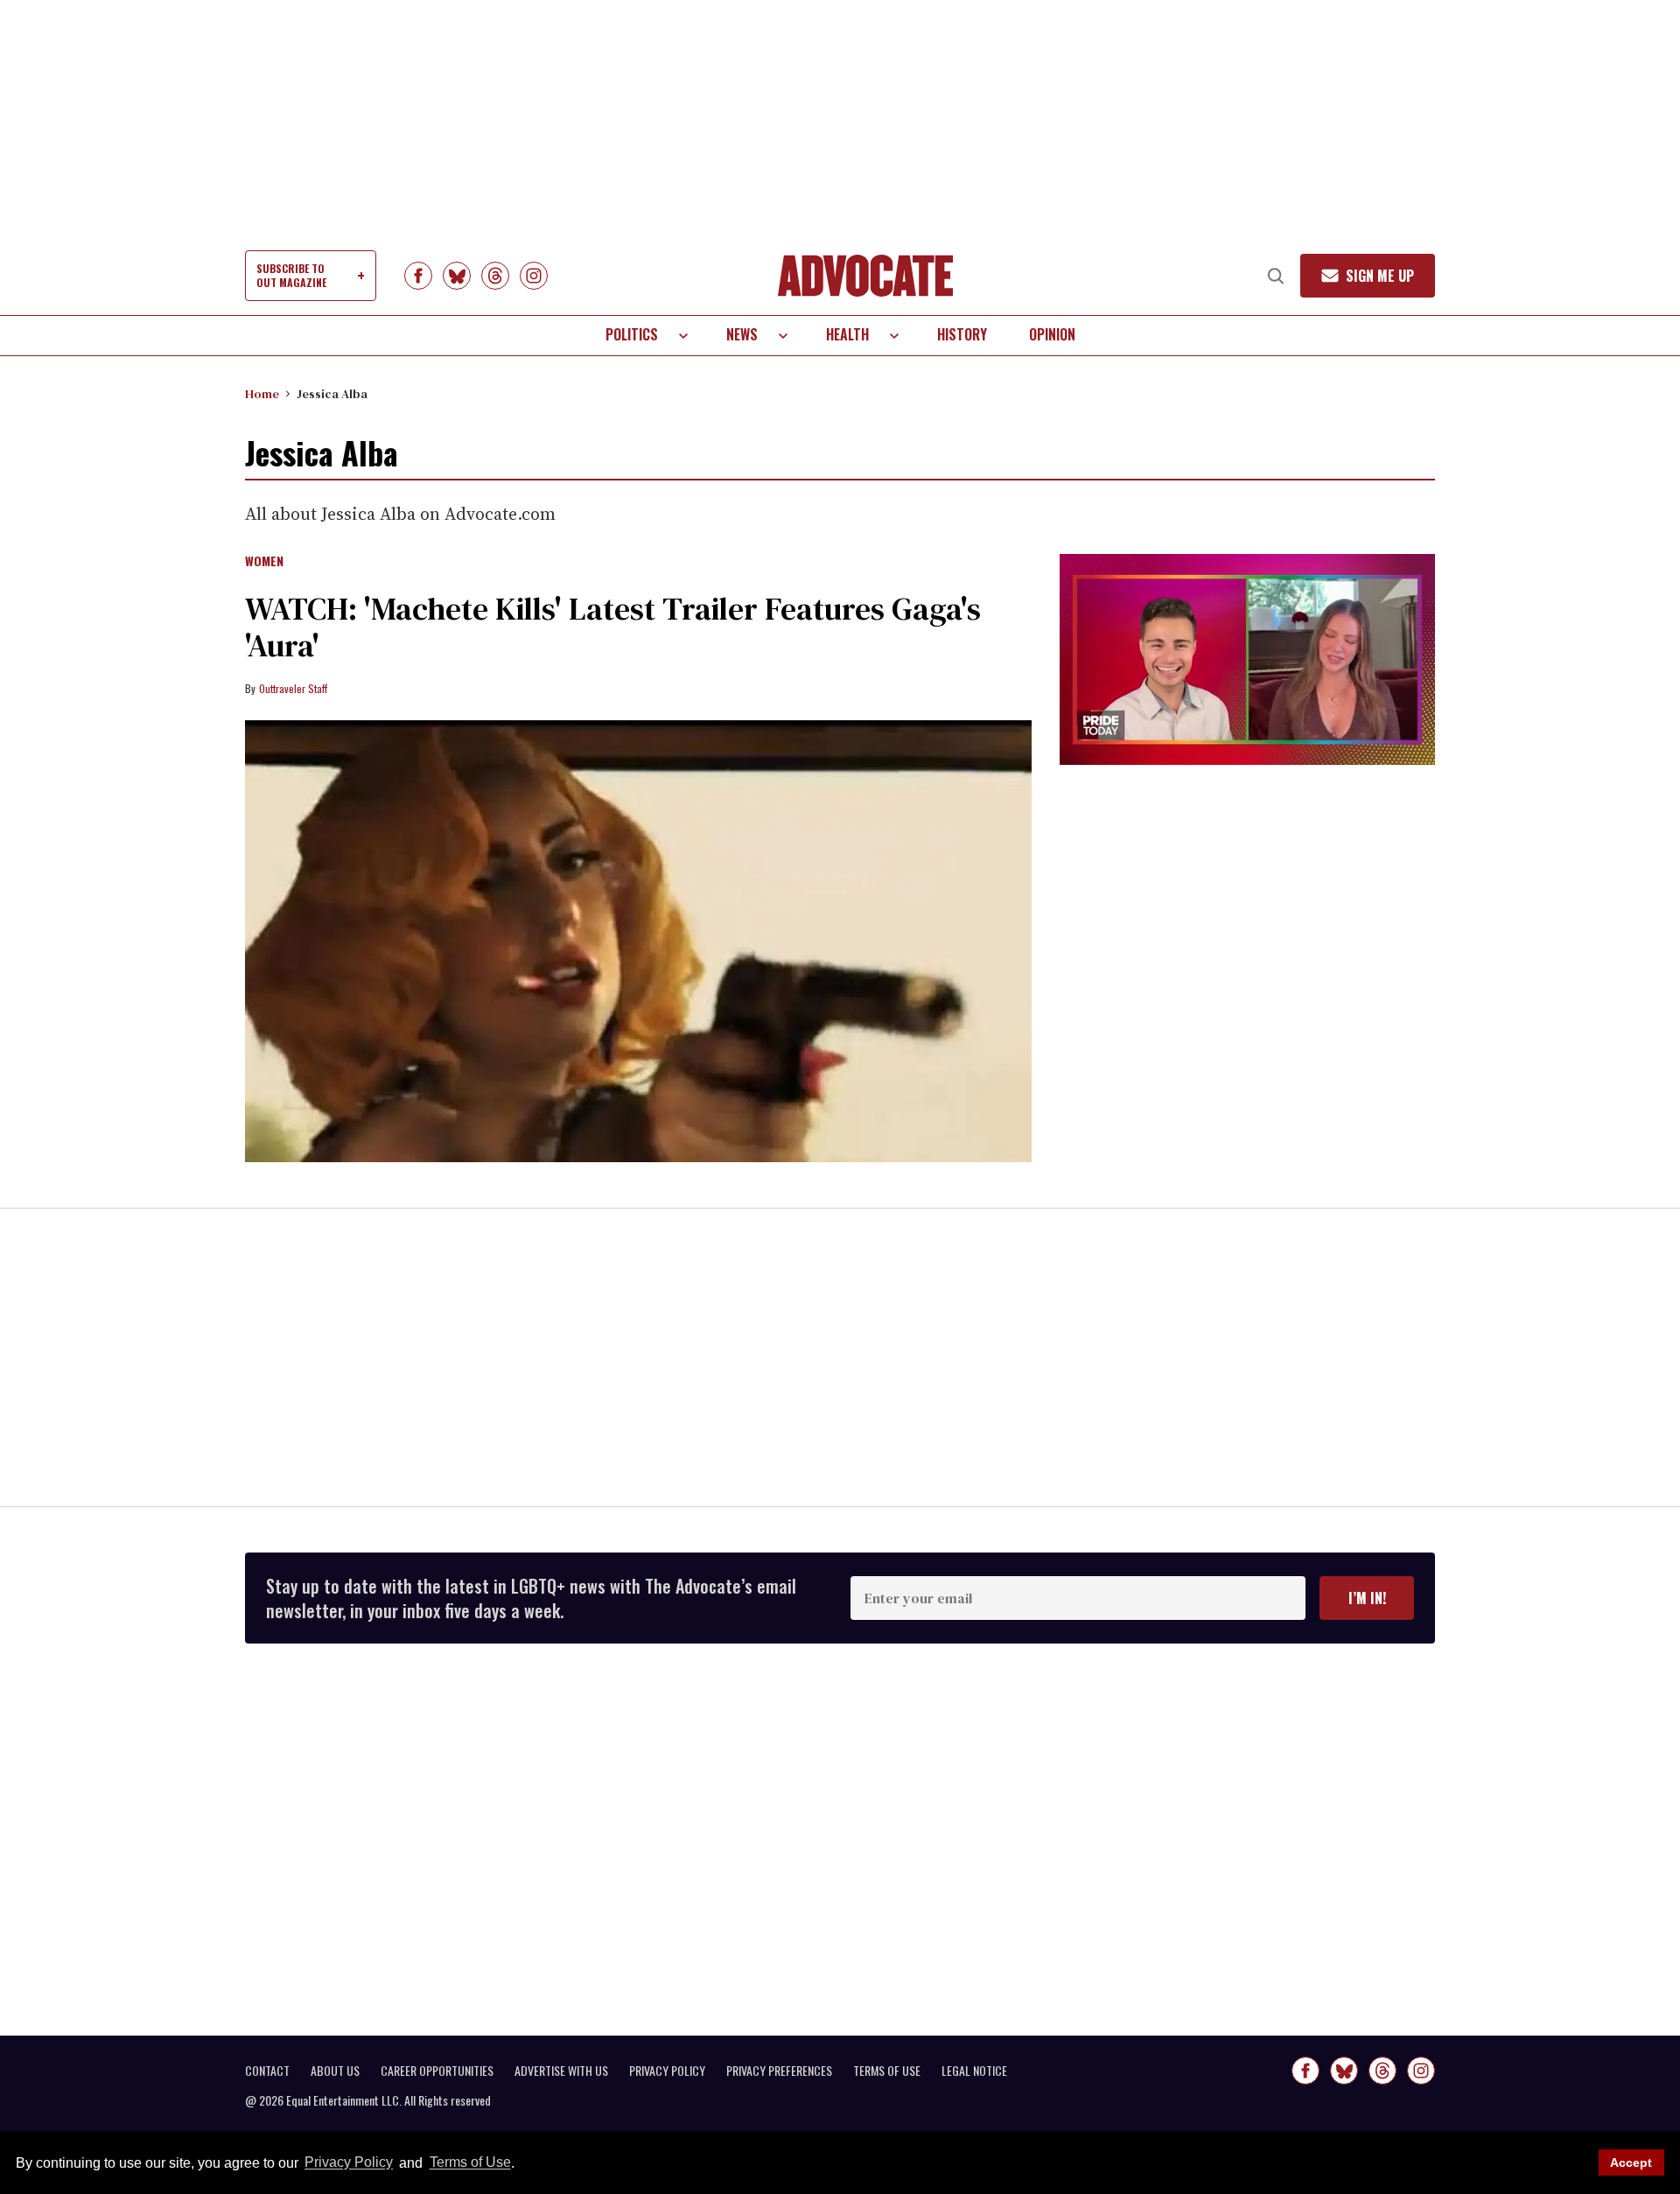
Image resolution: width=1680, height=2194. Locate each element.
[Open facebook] (418, 276)
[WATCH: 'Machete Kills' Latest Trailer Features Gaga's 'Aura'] (638, 942)
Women (264, 562)
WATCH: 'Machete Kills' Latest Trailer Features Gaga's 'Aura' (613, 627)
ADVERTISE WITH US (561, 2071)
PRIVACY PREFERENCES (779, 2071)
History (962, 334)
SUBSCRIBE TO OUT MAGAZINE (291, 275)
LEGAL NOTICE (974, 2071)
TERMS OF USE (887, 2071)
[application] (1247, 659)
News (742, 334)
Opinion (1052, 334)
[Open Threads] (495, 276)
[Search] (1276, 276)
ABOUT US (335, 2071)
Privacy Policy (349, 2163)
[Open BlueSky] (457, 276)
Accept (1631, 2162)
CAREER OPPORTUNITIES (437, 2071)
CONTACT (267, 2071)
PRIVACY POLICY (667, 2071)
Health (847, 334)
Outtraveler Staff (293, 688)
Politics (632, 334)
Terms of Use (470, 2163)
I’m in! (1367, 1598)
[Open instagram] (534, 276)
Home (262, 394)
